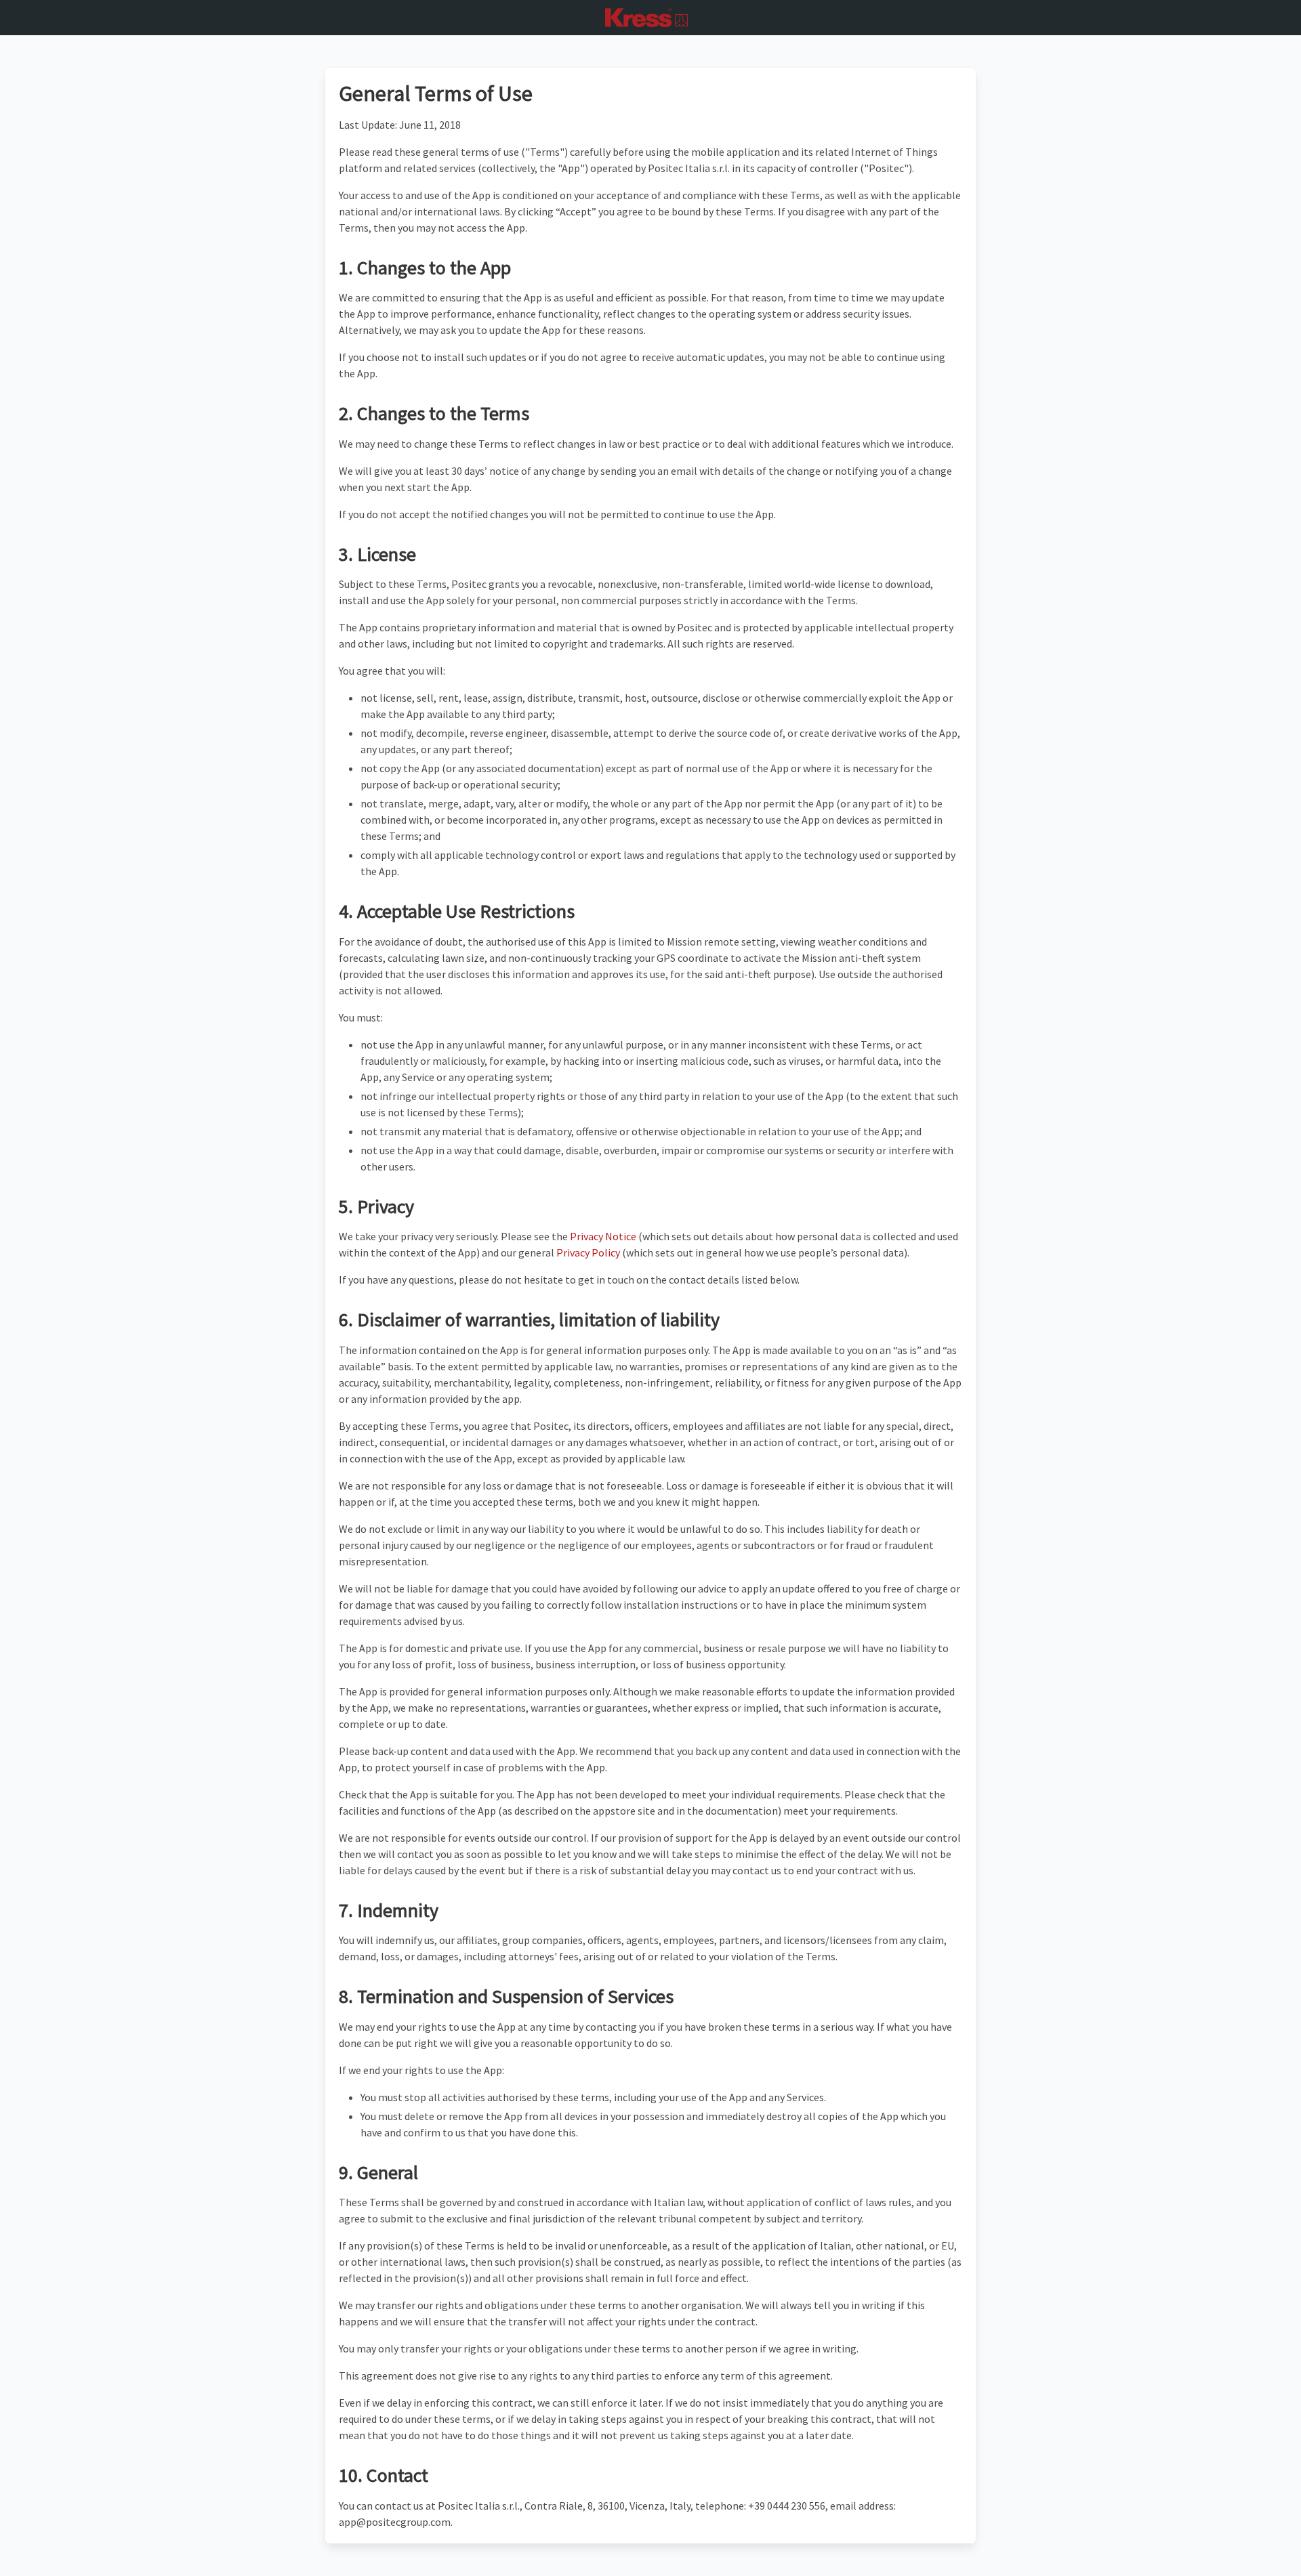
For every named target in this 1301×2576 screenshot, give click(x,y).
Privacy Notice (603, 1236)
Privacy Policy (588, 1252)
